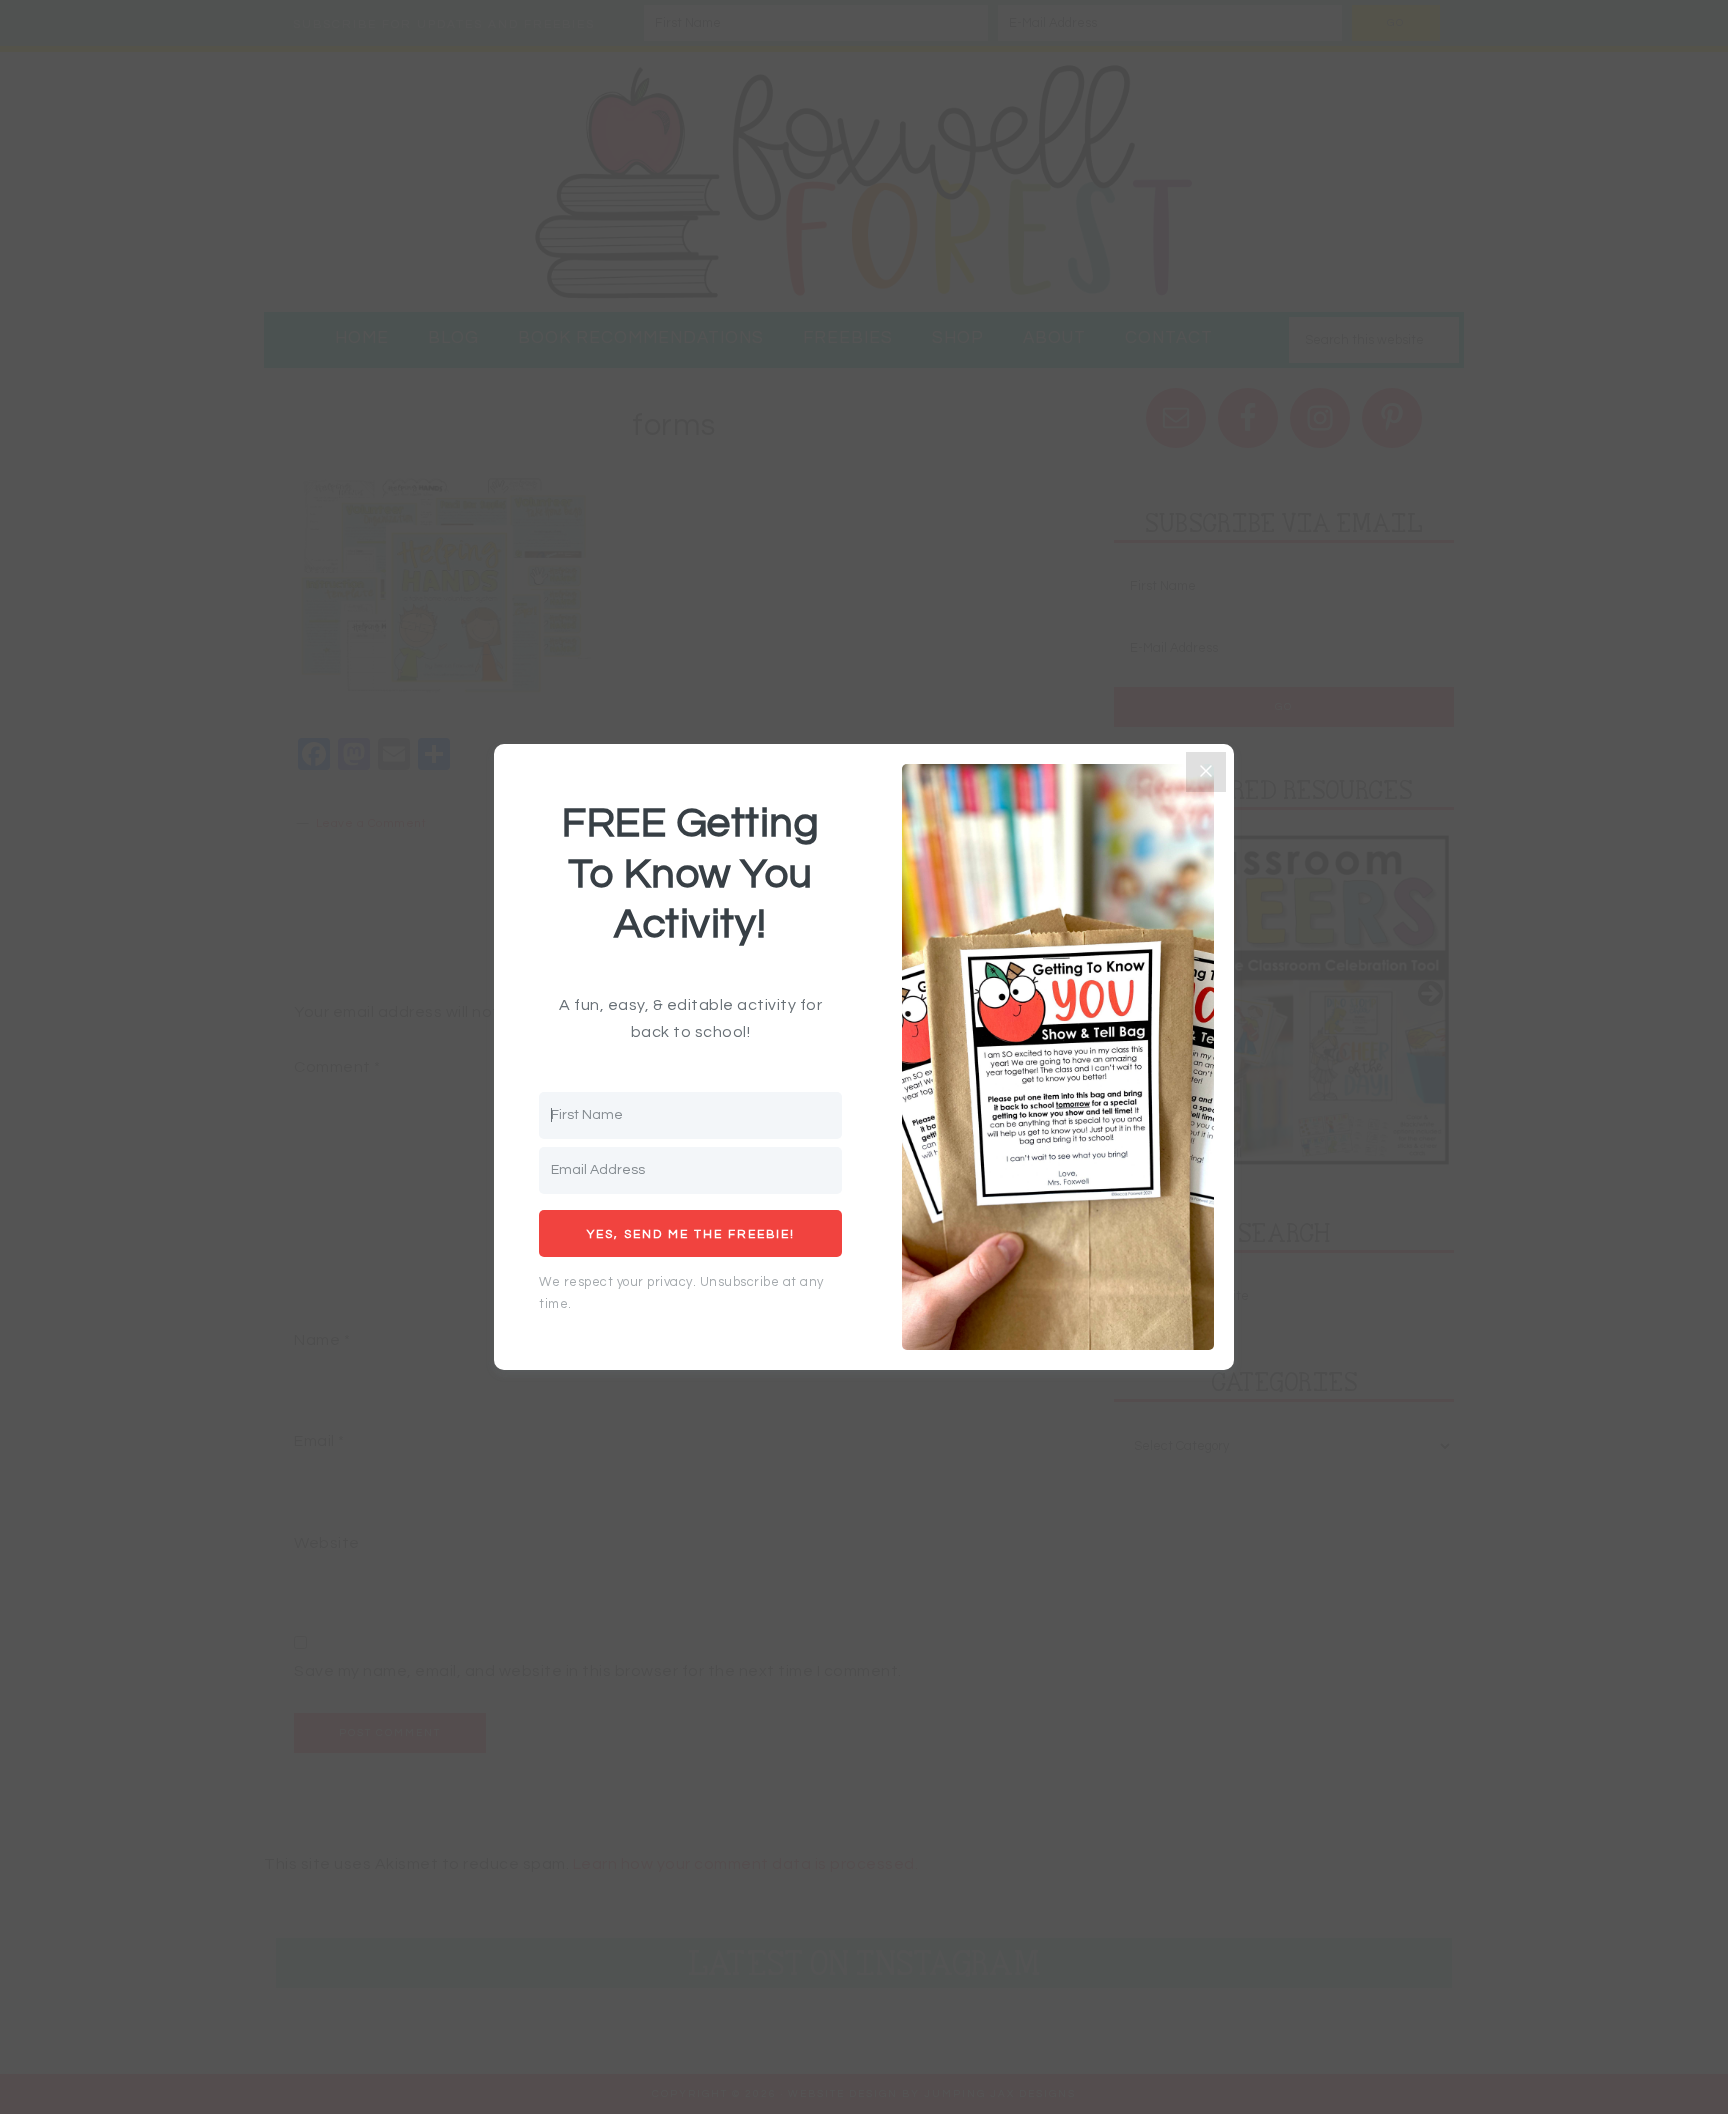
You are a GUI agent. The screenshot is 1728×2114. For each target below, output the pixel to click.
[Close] (1206, 772)
